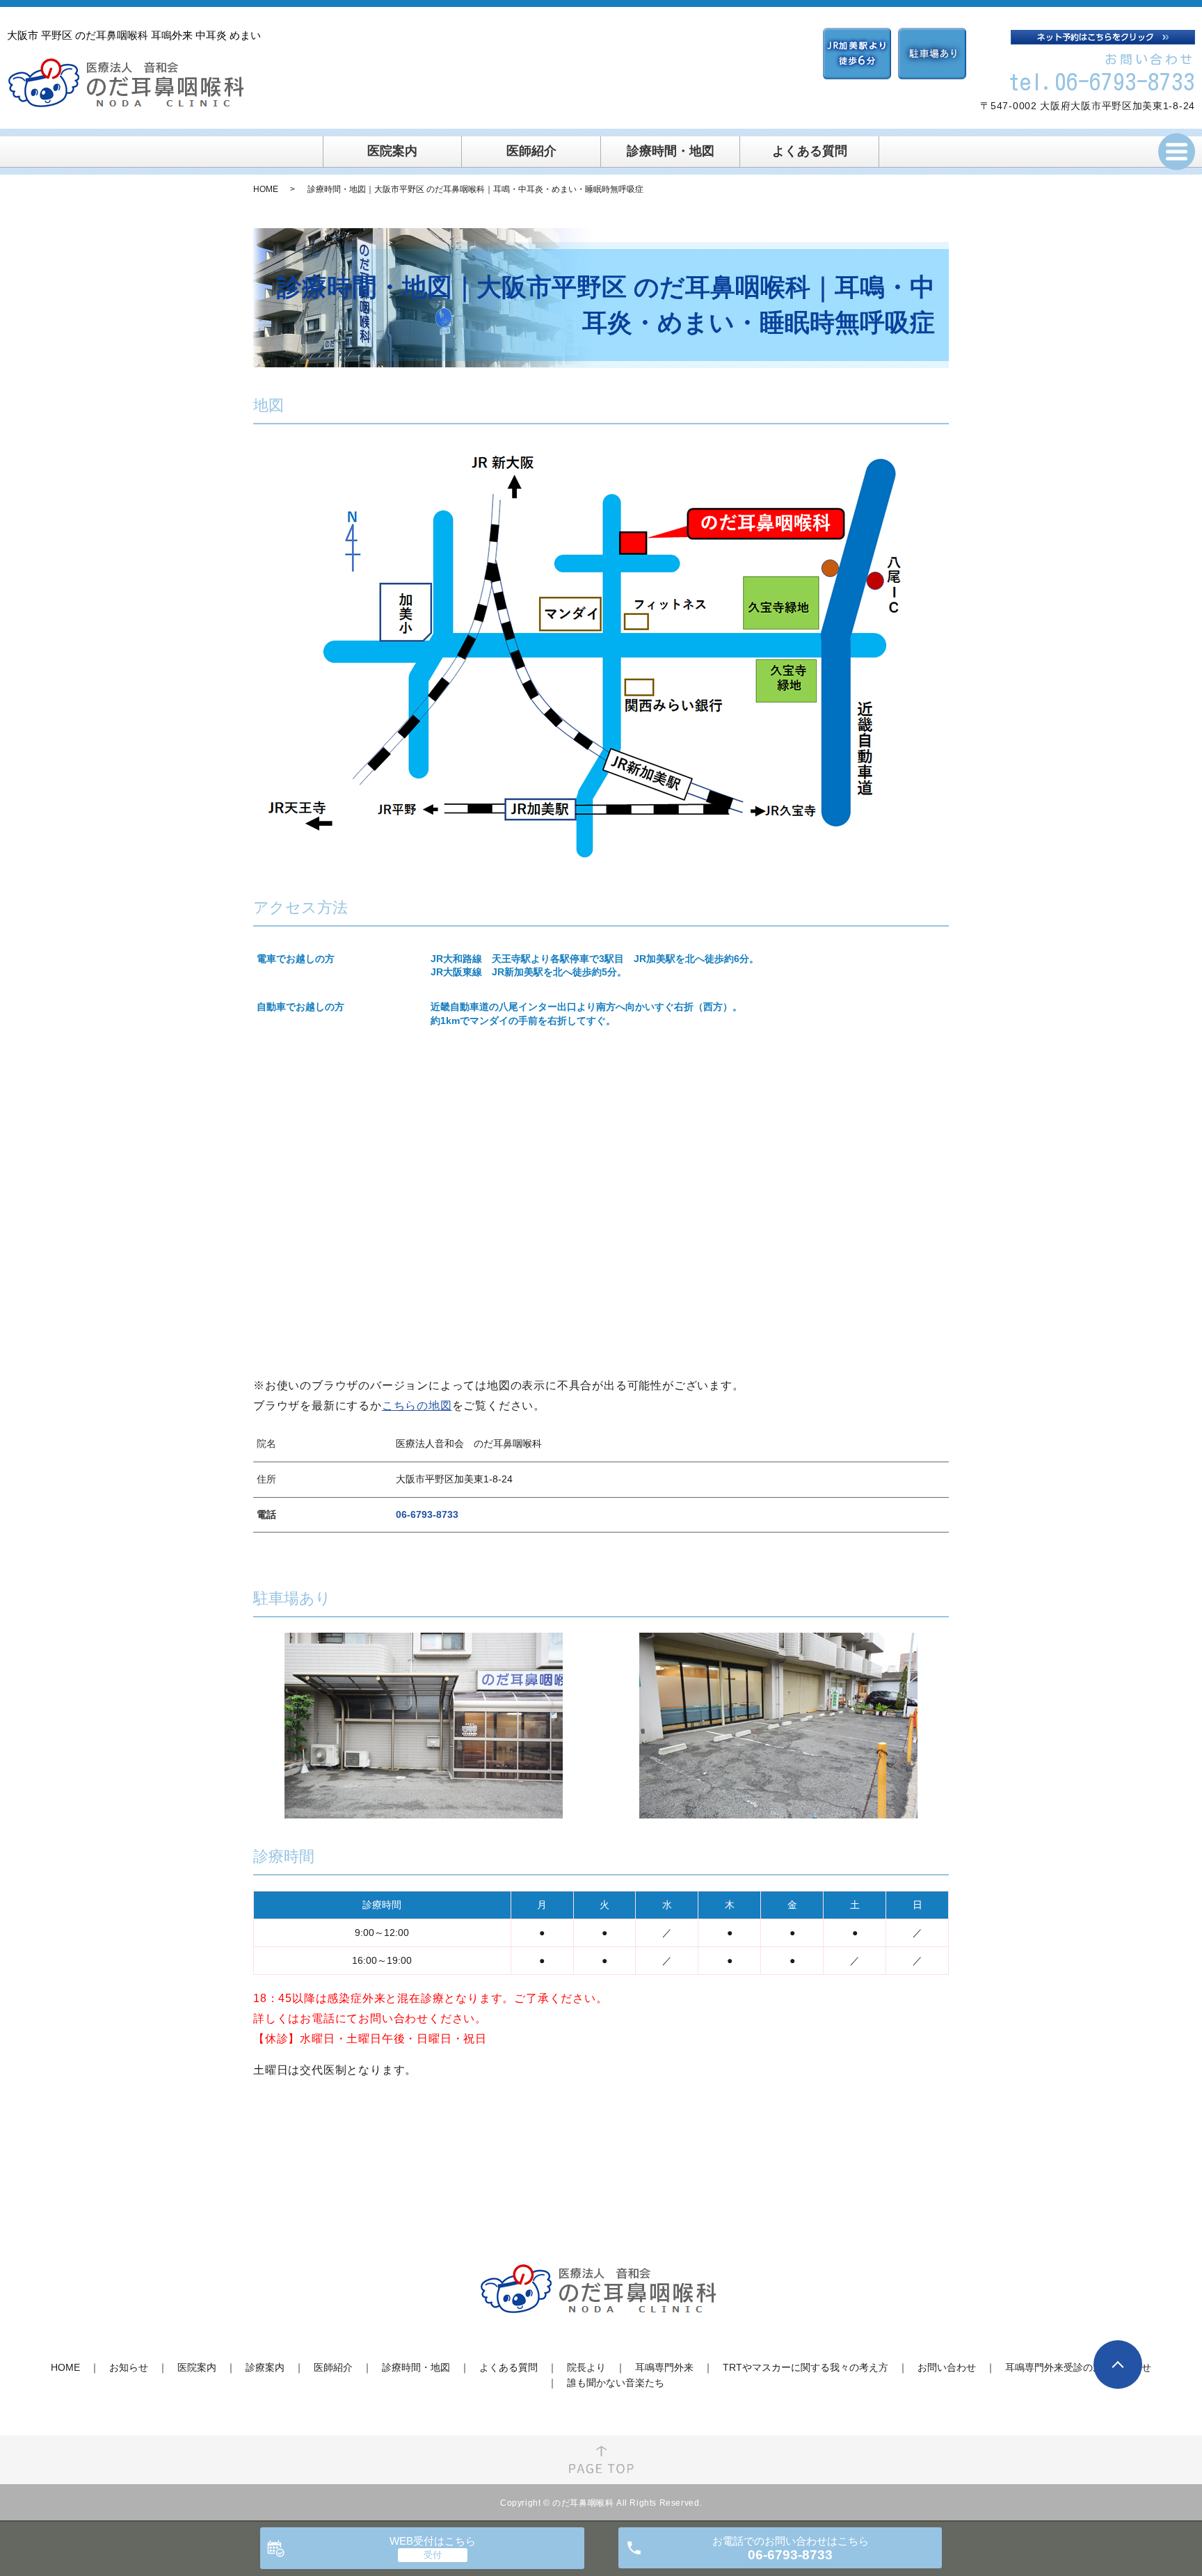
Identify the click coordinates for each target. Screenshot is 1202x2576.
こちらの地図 (417, 1406)
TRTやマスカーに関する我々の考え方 (806, 2367)
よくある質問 (810, 151)
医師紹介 (531, 151)
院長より (586, 2367)
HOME (266, 189)
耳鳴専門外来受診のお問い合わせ (1078, 2367)
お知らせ (129, 2367)
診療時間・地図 (671, 151)
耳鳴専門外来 (664, 2367)
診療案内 (265, 2367)
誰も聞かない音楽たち (616, 2383)
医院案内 (392, 151)
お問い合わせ (947, 2367)
